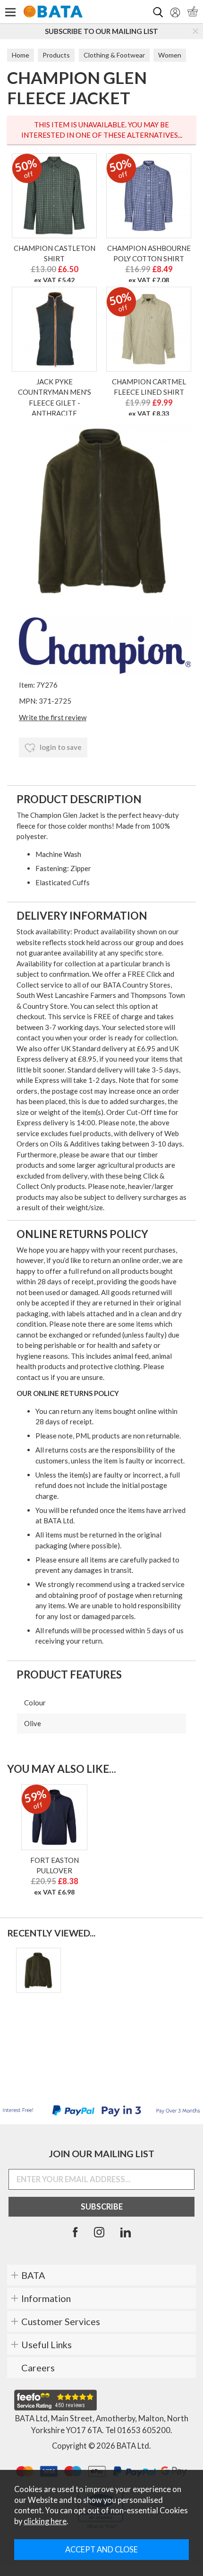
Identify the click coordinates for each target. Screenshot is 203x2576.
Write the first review (53, 717)
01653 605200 (144, 2430)
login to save (60, 747)
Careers (38, 2368)
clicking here (45, 2521)
